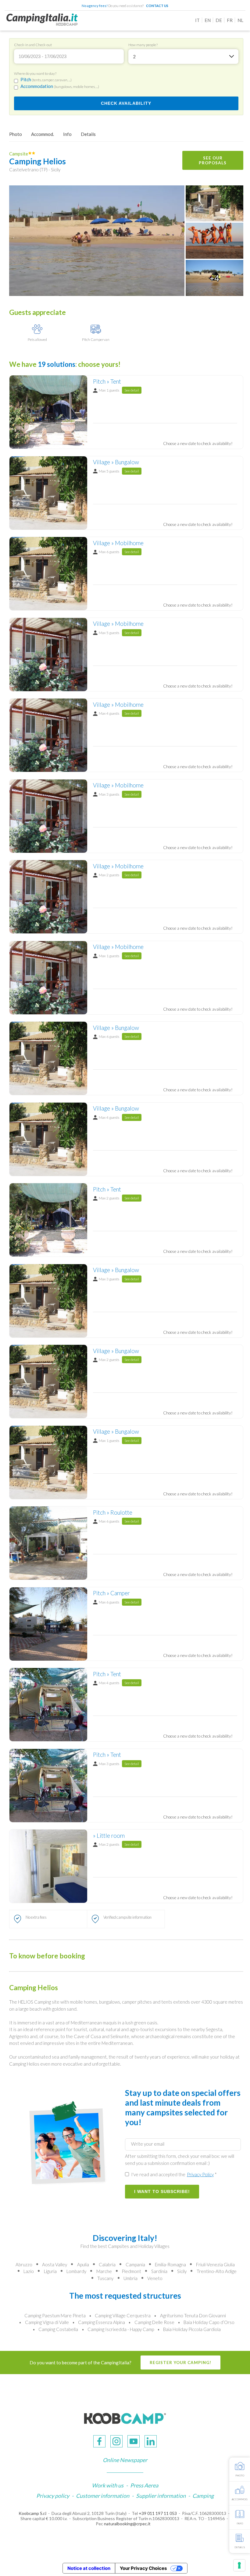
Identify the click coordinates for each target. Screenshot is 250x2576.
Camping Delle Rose (154, 2322)
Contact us (157, 6)
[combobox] (183, 57)
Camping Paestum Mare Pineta (55, 2315)
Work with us (108, 2485)
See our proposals (213, 160)
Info (67, 134)
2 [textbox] (134, 57)
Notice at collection (89, 2568)
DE (219, 20)
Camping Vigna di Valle (47, 2322)
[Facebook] (99, 2441)
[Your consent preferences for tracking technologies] (239, 2565)
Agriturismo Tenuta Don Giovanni (193, 2315)
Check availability (126, 103)
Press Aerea (144, 2485)
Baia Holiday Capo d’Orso (209, 2322)
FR (230, 20)
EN (208, 20)
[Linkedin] (151, 2441)
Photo (16, 134)
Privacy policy (53, 2496)
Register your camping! (180, 2363)
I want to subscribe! (162, 2192)
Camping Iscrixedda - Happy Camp (121, 2329)
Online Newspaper (125, 2460)
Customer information (103, 2496)
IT (197, 20)
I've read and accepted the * (173, 2174)
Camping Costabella (58, 2329)
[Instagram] (116, 2441)
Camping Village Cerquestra (123, 2315)
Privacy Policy (200, 2174)
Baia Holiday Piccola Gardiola (192, 2329)
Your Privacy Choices (143, 2568)
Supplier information (161, 2496)
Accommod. (43, 134)
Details (88, 134)
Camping (203, 2496)
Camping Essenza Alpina (102, 2322)
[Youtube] (134, 2441)
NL (240, 20)
